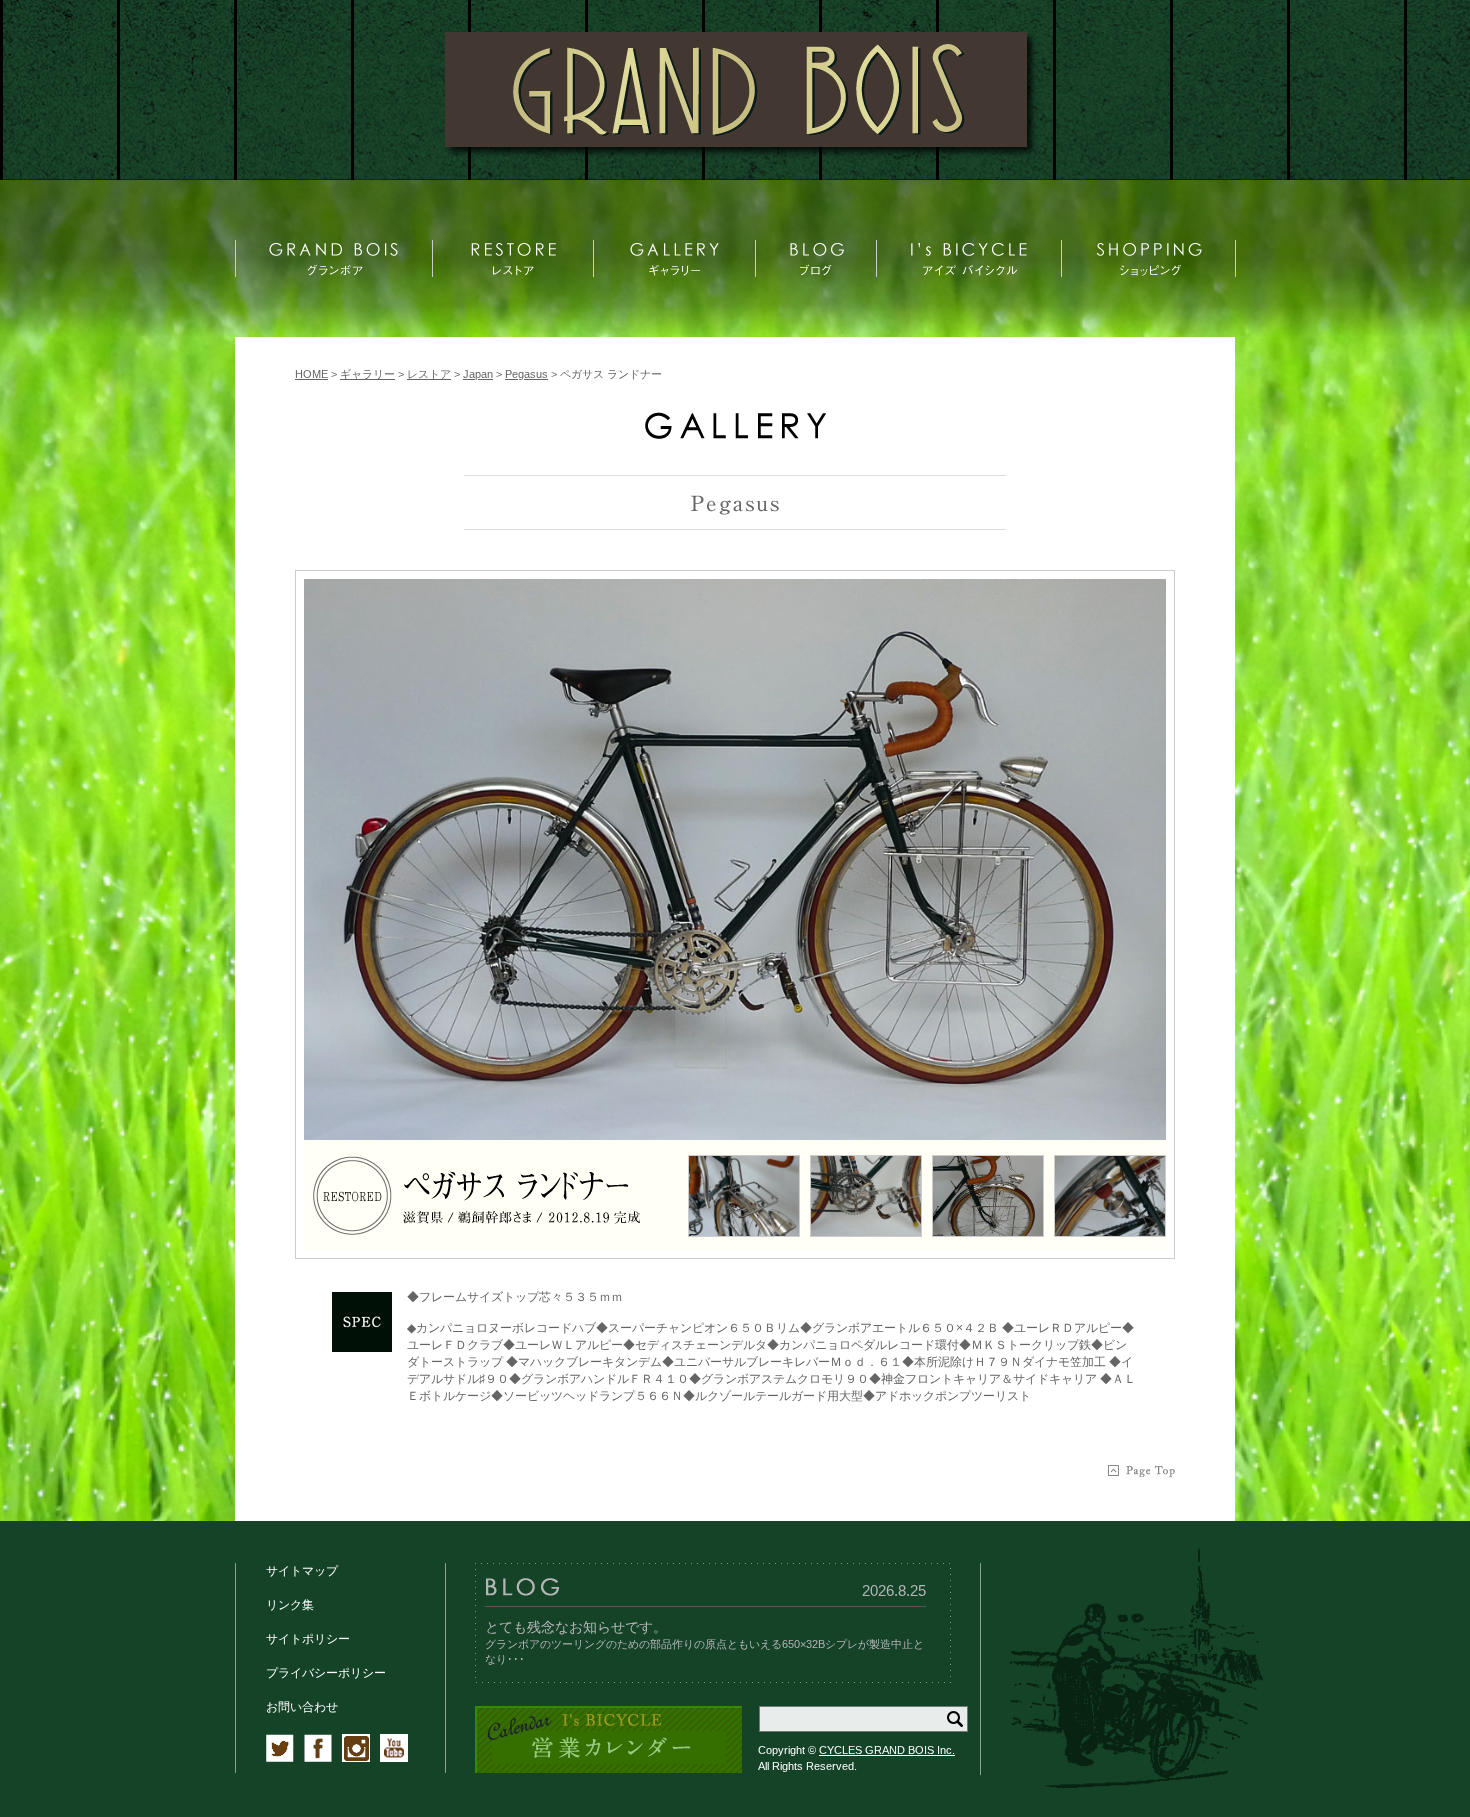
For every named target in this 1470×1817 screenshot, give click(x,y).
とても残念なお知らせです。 (576, 1627)
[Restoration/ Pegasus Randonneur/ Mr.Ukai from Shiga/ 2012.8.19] (735, 859)
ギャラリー (367, 374)
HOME (311, 374)
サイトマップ (302, 1571)
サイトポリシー (308, 1639)
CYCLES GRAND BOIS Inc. (887, 1750)
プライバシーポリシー (326, 1673)
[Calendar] (608, 1769)
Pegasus (526, 374)
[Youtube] (394, 1758)
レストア (429, 374)
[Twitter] (280, 1758)
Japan (478, 374)
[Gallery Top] (735, 434)
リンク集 (290, 1605)
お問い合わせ (302, 1707)
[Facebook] (318, 1758)
